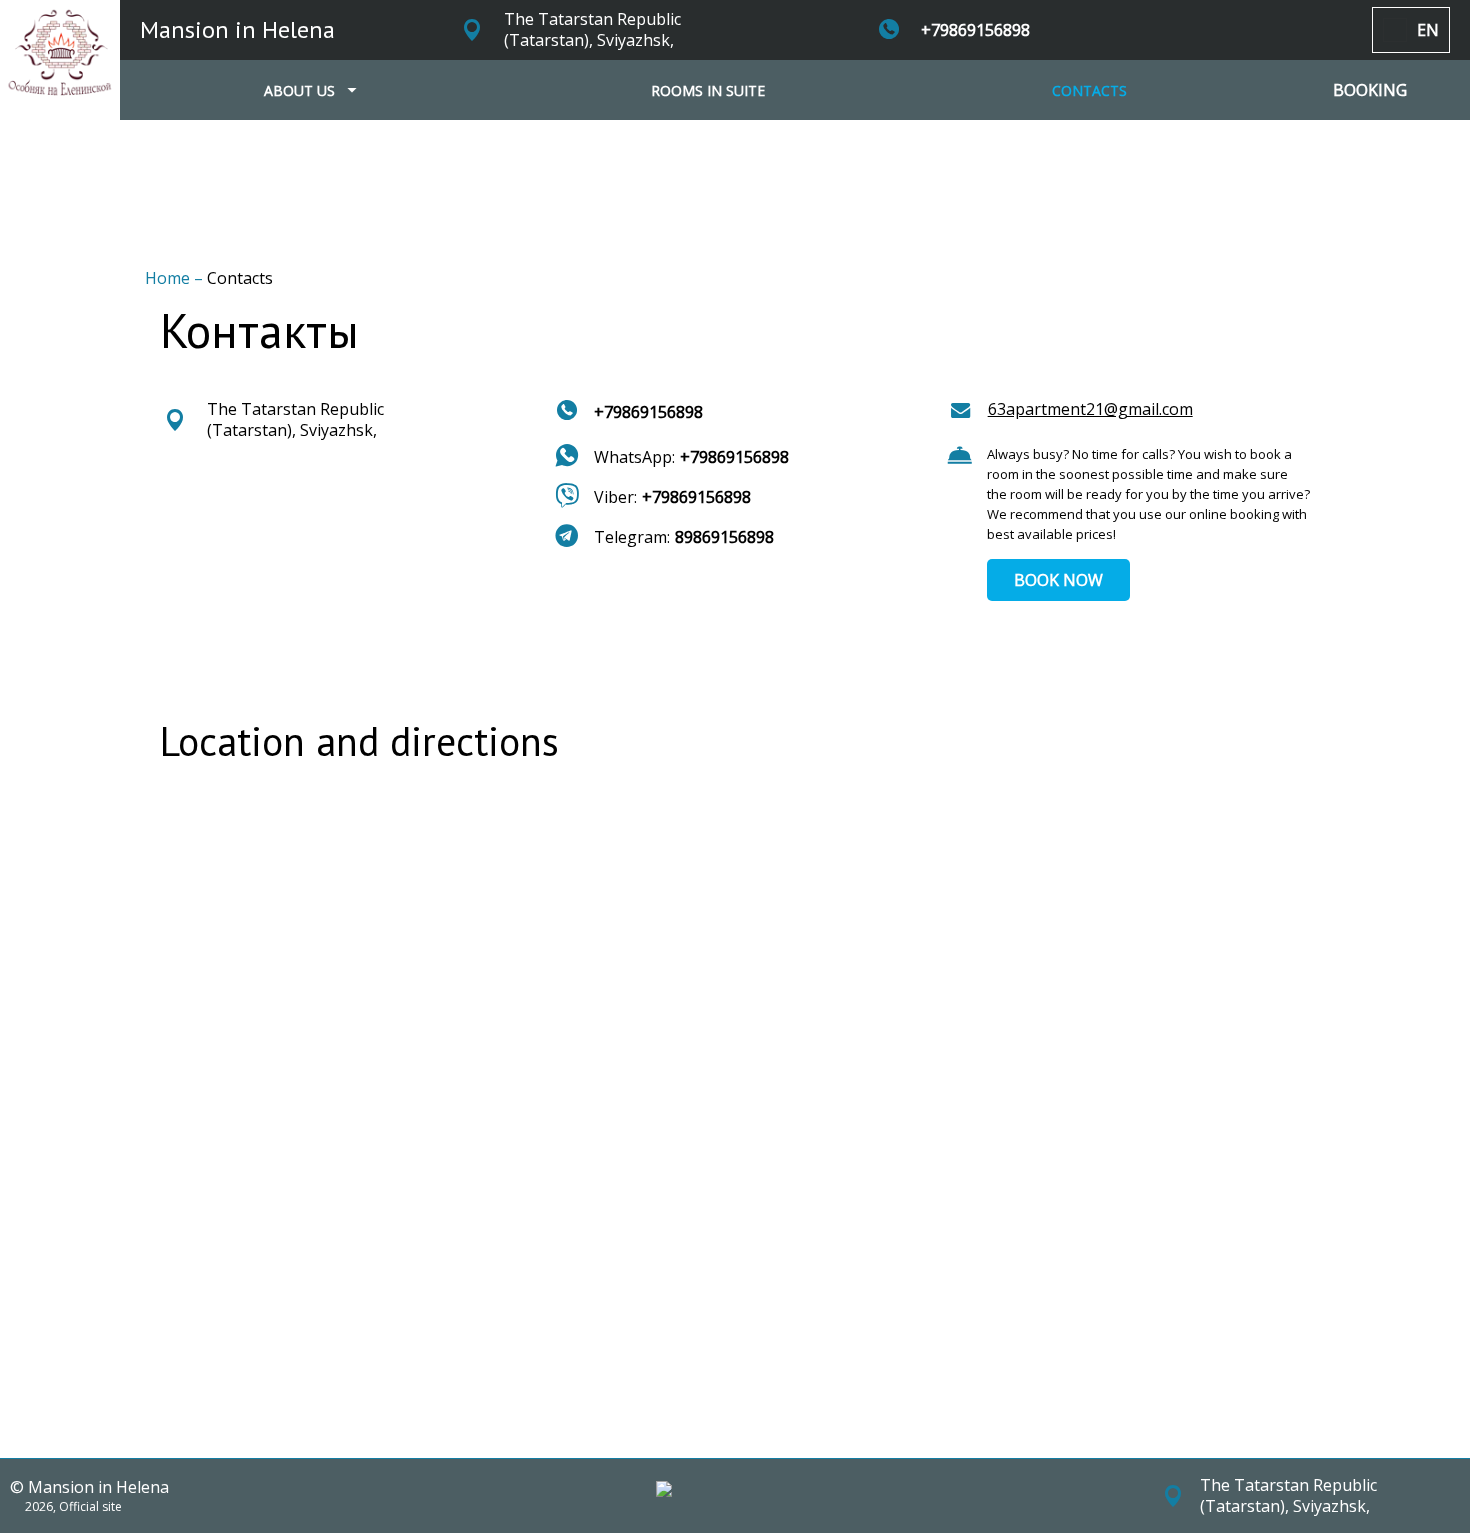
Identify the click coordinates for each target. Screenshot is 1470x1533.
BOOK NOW (1058, 580)
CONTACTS (1089, 90)
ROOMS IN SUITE (708, 90)
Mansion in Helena (237, 29)
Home (169, 278)
